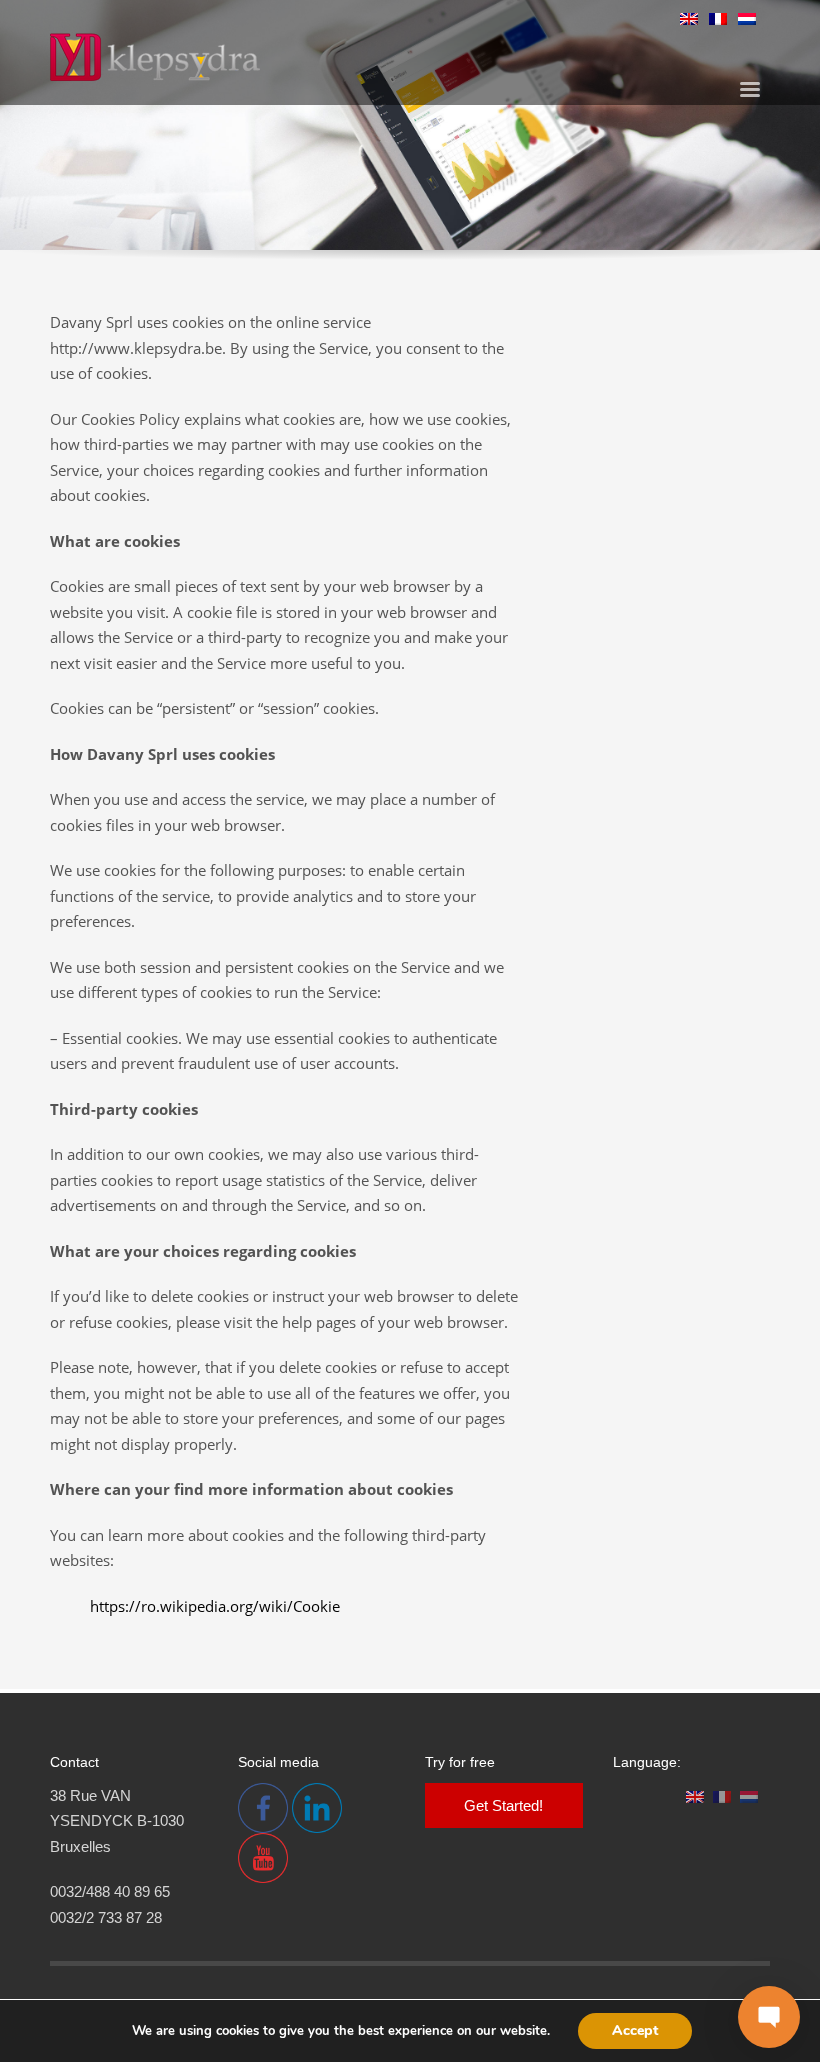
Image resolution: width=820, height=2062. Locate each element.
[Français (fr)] (718, 17)
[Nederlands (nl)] (747, 17)
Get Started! (503, 1805)
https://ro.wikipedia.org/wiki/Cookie (215, 1606)
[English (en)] (689, 17)
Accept (635, 2030)
